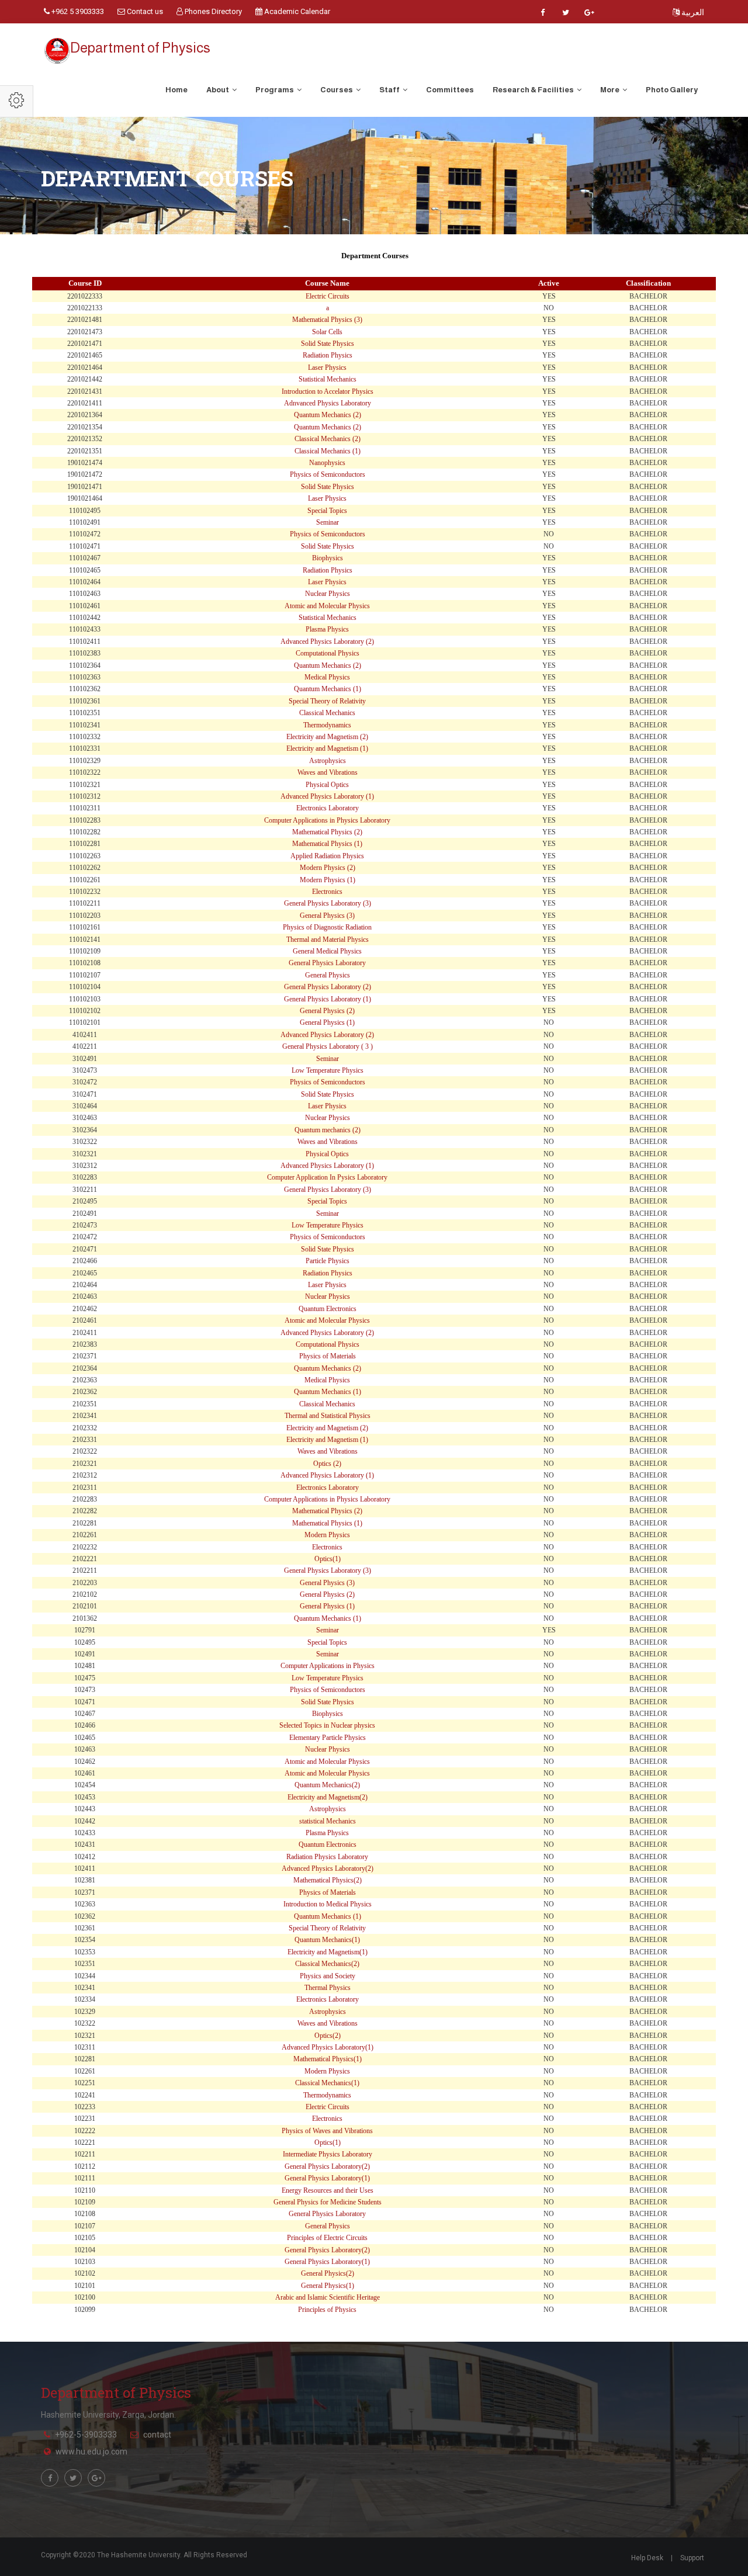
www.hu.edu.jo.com (91, 2452)
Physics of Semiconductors (328, 474)
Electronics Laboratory (328, 808)
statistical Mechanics (328, 1821)
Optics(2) (328, 2036)
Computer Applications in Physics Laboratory (327, 820)
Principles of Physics (327, 2310)
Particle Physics (328, 1261)
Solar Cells (327, 332)
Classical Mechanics (327, 713)
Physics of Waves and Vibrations (327, 2131)
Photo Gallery (672, 90)
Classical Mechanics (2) (328, 439)
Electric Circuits (328, 296)
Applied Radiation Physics (327, 856)
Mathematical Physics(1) (328, 2059)
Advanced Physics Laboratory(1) (328, 2047)
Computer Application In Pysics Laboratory (327, 1177)
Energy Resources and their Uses (328, 2190)
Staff (390, 90)
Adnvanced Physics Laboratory (328, 403)
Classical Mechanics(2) (327, 1964)
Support (692, 2558)
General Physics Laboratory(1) (327, 2178)
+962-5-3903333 (86, 2435)
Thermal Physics (328, 1988)
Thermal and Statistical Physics (328, 1416)
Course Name (327, 283)
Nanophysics (327, 463)
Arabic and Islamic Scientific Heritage (328, 2297)
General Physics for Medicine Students (328, 2202)
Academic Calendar (296, 11)
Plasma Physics (327, 629)
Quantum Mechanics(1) (327, 1940)
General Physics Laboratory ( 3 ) (328, 1046)
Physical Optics (327, 785)
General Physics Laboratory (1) (328, 999)
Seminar (328, 522)
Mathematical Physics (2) (327, 832)
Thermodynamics (327, 725)
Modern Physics (327, 1535)
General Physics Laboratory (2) (328, 987)
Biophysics (328, 558)
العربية (692, 12)
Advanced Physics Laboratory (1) (327, 796)
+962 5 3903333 (77, 11)
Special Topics (327, 511)
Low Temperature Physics (328, 1070)
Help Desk (647, 2558)
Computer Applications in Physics (328, 1666)
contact (157, 2435)
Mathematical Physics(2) (328, 1880)
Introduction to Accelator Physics (328, 391)
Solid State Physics (328, 344)
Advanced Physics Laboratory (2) (327, 642)
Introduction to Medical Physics (328, 1904)
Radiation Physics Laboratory (327, 1857)
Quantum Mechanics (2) (328, 415)
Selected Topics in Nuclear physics (327, 1725)
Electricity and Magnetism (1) (327, 748)
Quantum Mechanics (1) (328, 689)
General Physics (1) (327, 1022)
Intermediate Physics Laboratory (328, 2154)
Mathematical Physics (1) (327, 844)
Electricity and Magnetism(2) (328, 1797)
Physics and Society (328, 1976)
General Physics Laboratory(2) (327, 2166)
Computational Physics (328, 653)
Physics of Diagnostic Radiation (327, 927)
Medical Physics (327, 677)
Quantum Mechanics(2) (327, 1785)
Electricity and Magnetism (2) (327, 737)
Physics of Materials (328, 1356)
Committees (450, 90)
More (610, 90)
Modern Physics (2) (328, 868)
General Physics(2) (328, 2273)
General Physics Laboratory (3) (328, 903)
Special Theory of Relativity (327, 701)
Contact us (144, 11)
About (218, 90)
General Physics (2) (327, 1011)
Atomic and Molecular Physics (327, 606)
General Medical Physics (327, 951)
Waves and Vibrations (328, 772)
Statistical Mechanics (328, 379)
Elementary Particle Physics (328, 1738)
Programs (275, 90)
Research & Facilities (534, 90)
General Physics (328, 975)
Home (176, 90)
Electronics (327, 892)
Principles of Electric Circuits (327, 2238)
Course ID (85, 283)
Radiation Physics (328, 355)
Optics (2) (327, 1464)
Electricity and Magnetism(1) (328, 1952)
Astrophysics (328, 761)
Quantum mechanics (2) (328, 1130)
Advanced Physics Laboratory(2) (328, 1868)
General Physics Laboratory (327, 963)
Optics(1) (328, 1559)
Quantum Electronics (328, 1309)
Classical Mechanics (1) (328, 451)
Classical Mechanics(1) (327, 2083)
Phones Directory (212, 11)
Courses (337, 90)
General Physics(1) (328, 2286)
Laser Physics (327, 367)
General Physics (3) (327, 916)
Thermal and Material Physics (328, 939)
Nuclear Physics (328, 594)
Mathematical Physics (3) (327, 320)
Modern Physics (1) (328, 880)
